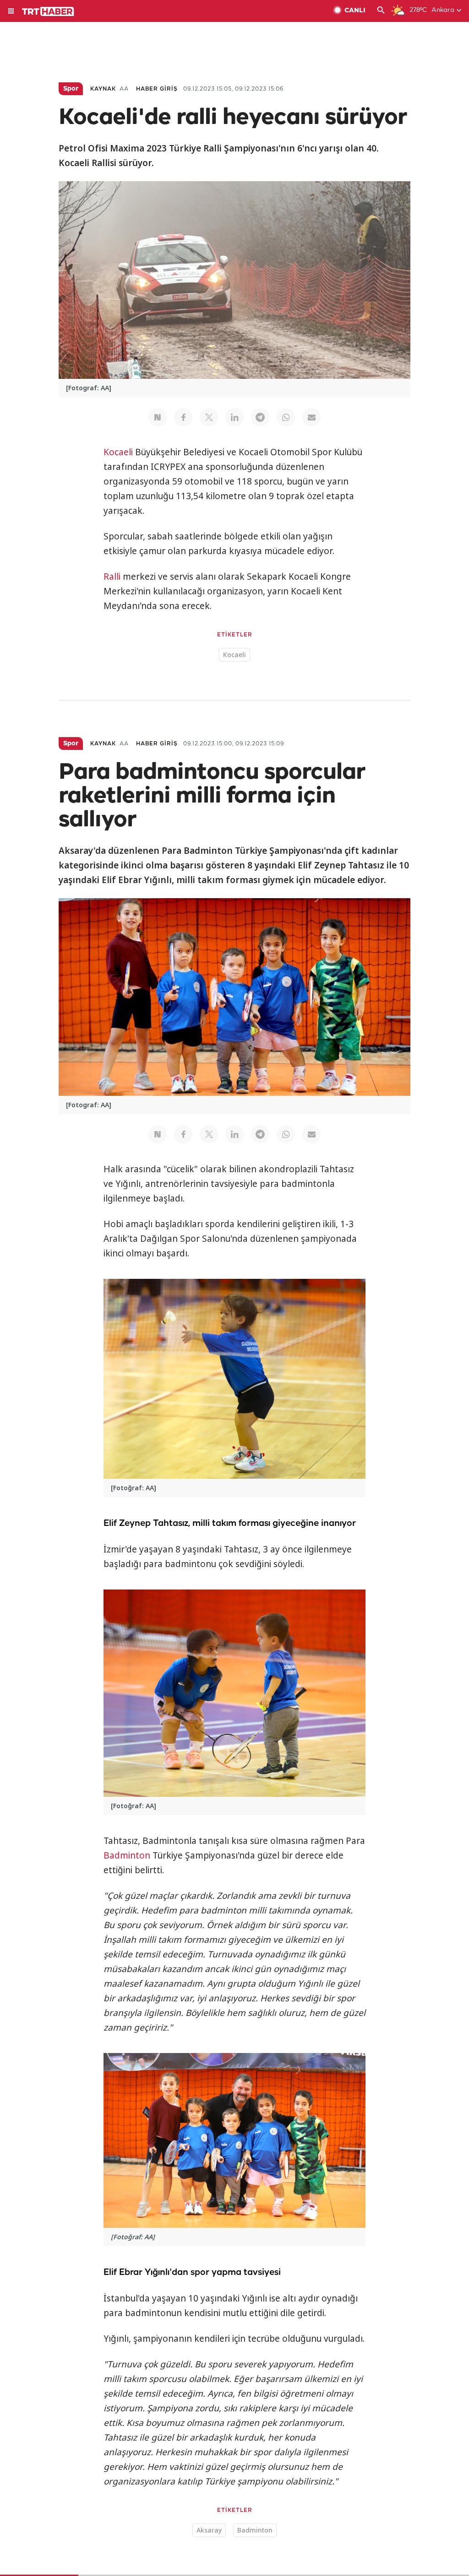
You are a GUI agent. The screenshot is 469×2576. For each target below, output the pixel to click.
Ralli (112, 577)
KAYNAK (103, 89)
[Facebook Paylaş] (183, 417)
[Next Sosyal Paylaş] (158, 417)
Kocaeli (118, 452)
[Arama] (381, 11)
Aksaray (209, 2530)
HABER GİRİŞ (157, 89)
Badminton (127, 1855)
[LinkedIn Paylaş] (234, 417)
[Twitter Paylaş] (209, 417)
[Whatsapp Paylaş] (286, 417)
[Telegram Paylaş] (260, 417)
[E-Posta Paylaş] (311, 417)
